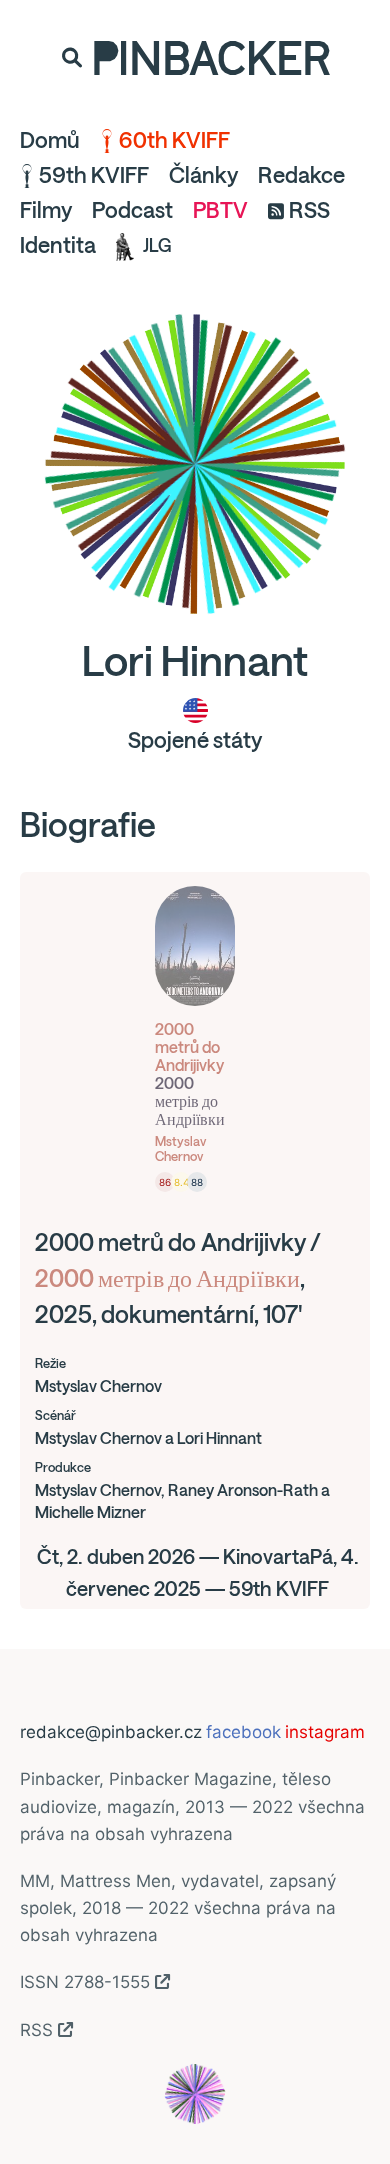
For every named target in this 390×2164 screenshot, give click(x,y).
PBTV (220, 210)
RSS (309, 210)
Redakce (301, 175)
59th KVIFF (94, 175)
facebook (243, 1732)
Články (203, 175)
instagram (325, 1732)
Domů (50, 140)
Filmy (46, 210)
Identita (58, 245)
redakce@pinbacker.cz (111, 1732)
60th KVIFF (174, 140)
